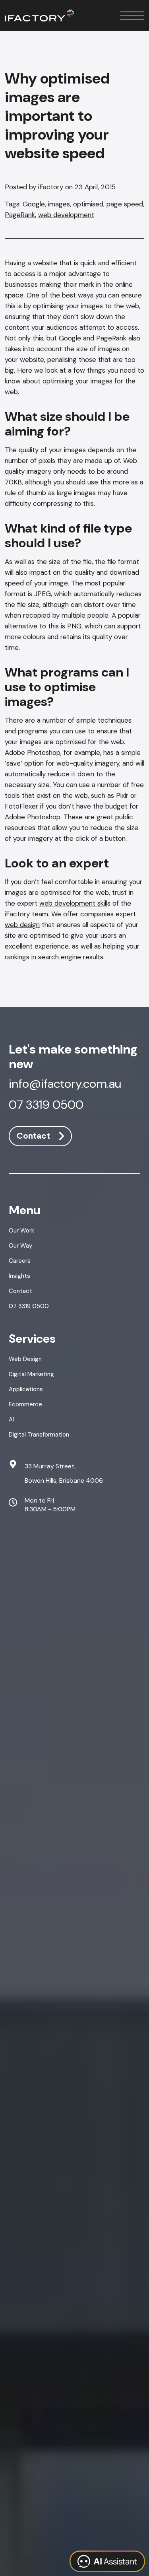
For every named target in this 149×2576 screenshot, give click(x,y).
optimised (88, 204)
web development (66, 215)
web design (22, 925)
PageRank (20, 215)
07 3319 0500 (46, 1106)
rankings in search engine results (54, 957)
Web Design (25, 1359)
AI (11, 1419)
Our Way (20, 1246)
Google (34, 204)
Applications (26, 1389)
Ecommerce (25, 1404)
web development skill (73, 903)
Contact (33, 1136)
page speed (125, 204)
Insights (19, 1276)
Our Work (21, 1231)
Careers (20, 1261)
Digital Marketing (31, 1374)
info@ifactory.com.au (65, 1085)
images (59, 204)
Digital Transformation (39, 1435)
